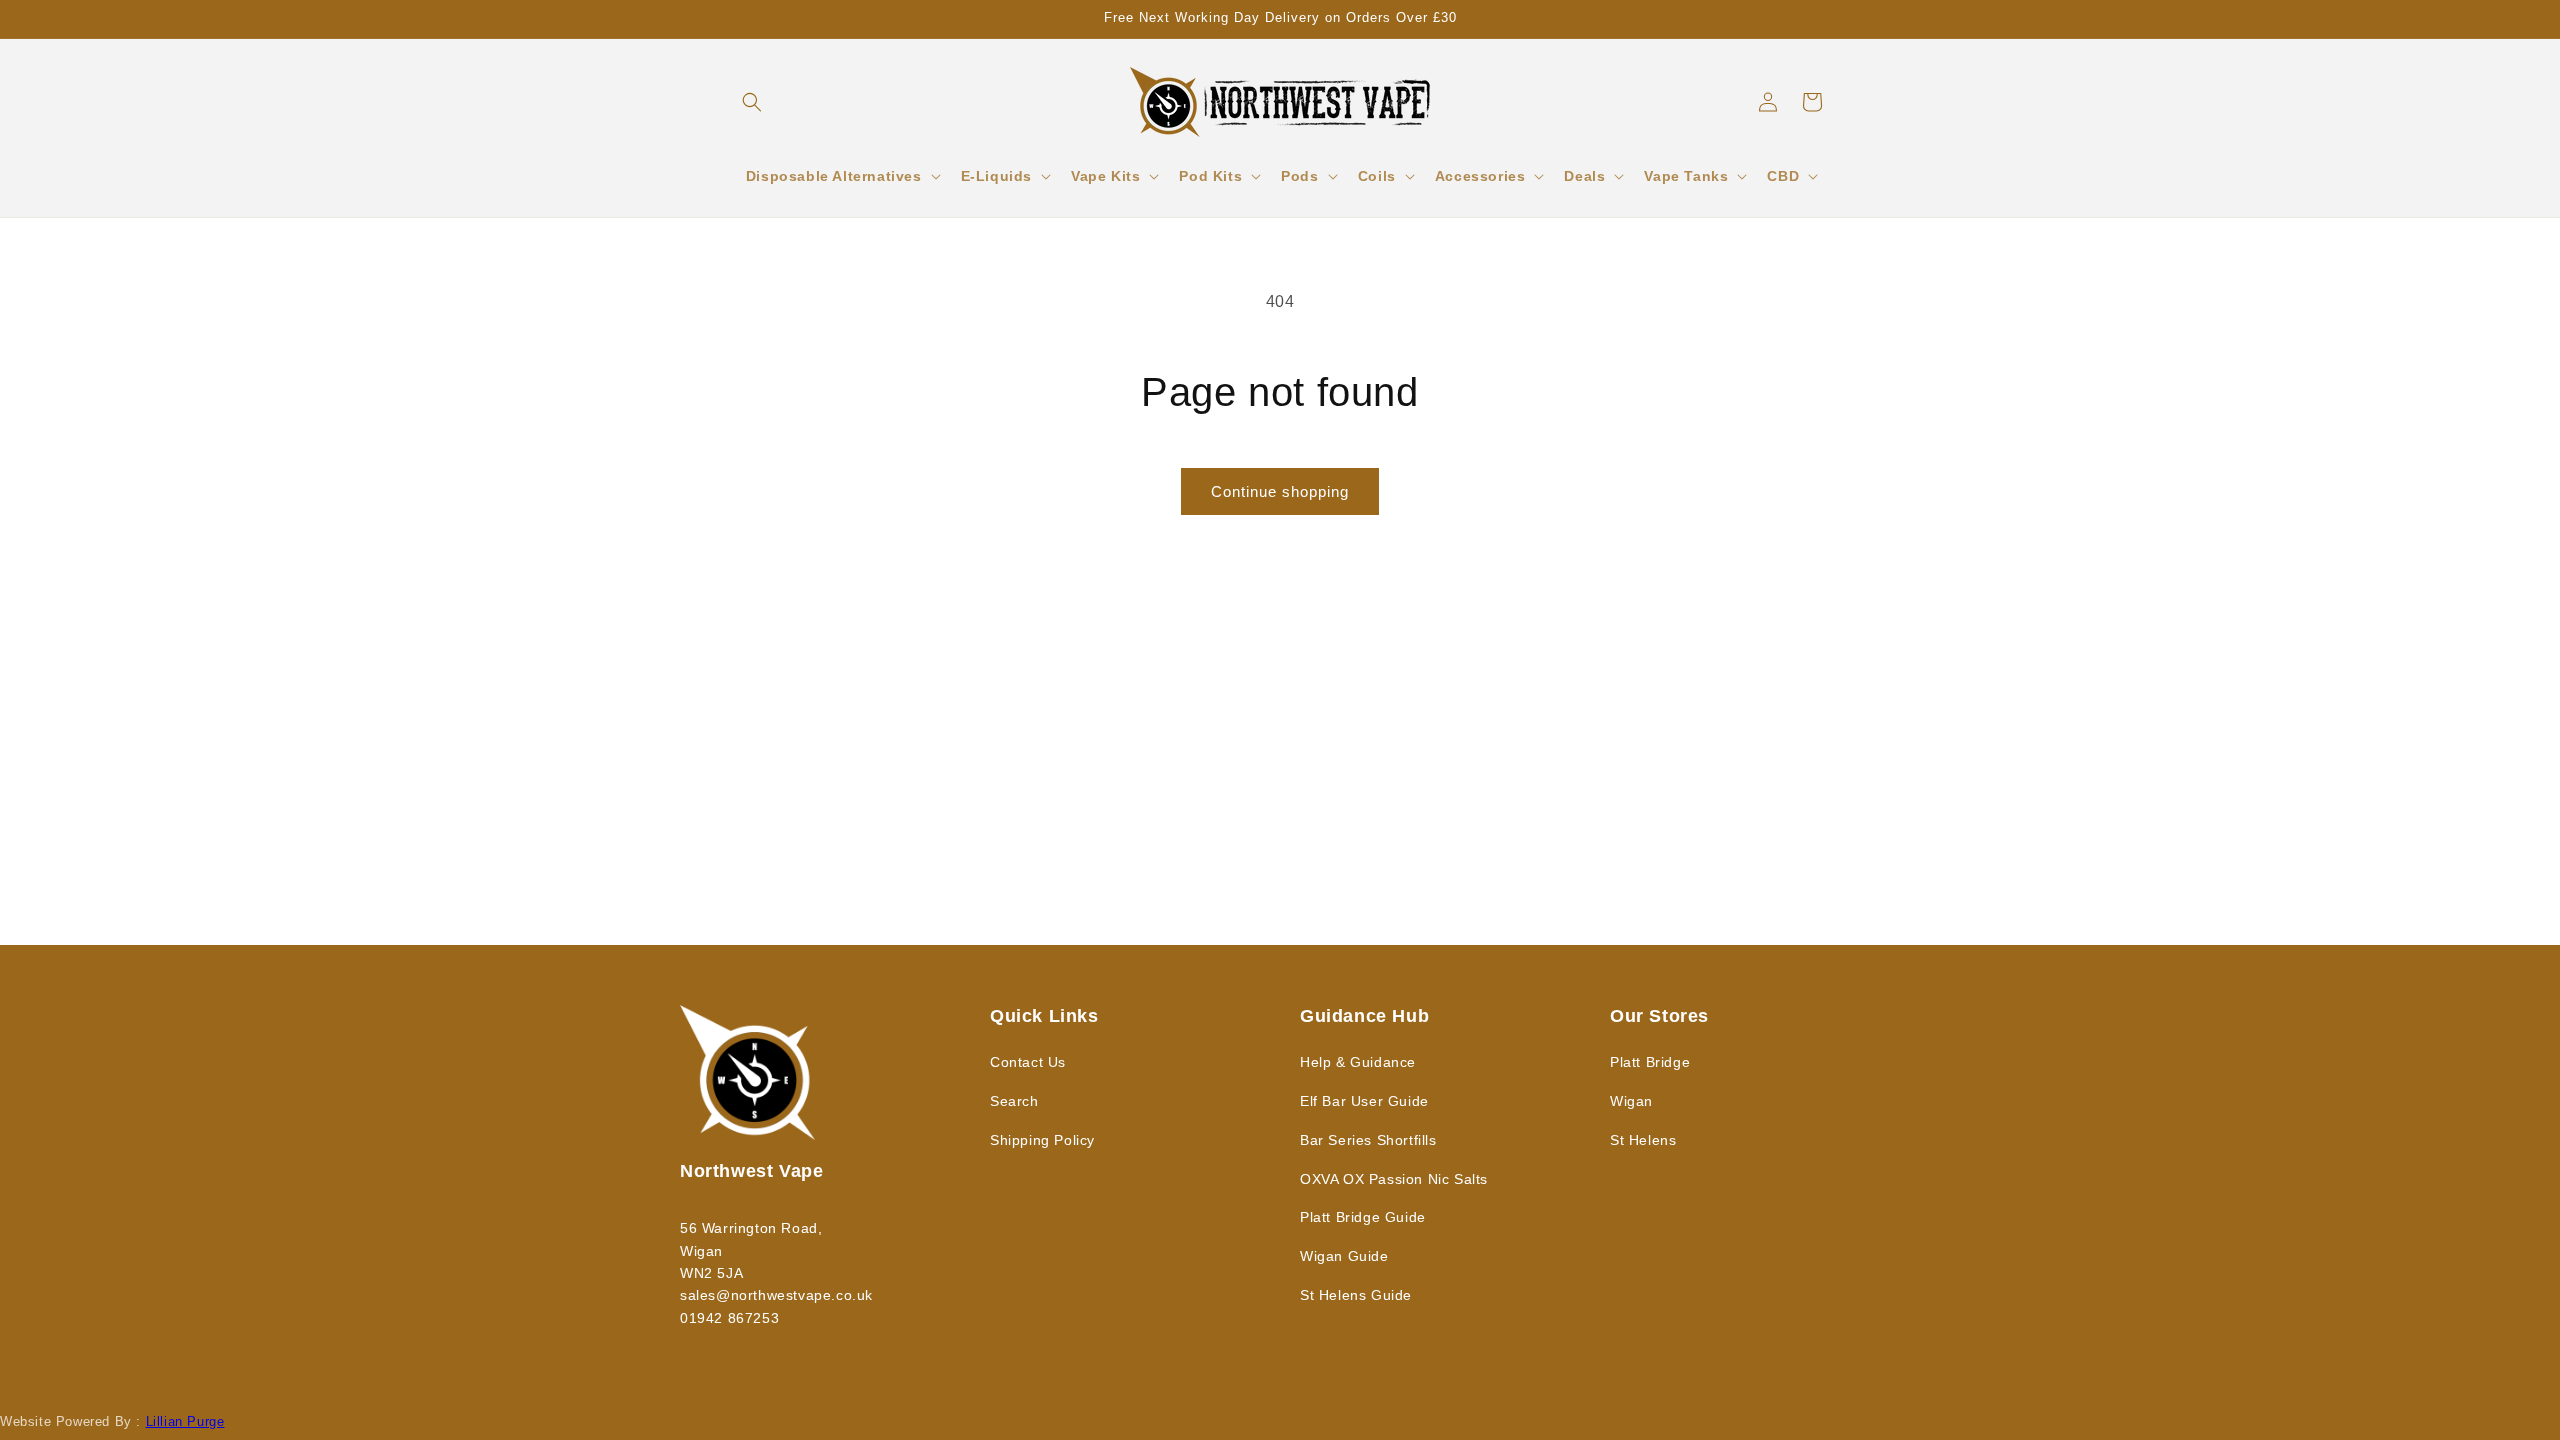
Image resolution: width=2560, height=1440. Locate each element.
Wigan (1631, 1101)
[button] (752, 102)
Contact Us (1028, 1062)
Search (1014, 1101)
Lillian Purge (185, 1421)
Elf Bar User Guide (1364, 1101)
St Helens (1643, 1140)
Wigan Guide (1344, 1256)
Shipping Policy (1042, 1140)
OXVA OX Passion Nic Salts (1394, 1179)
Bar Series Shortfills (1368, 1140)
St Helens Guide (1356, 1295)
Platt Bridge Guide (1363, 1217)
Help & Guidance (1358, 1062)
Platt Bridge (1650, 1062)
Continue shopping (1280, 491)
